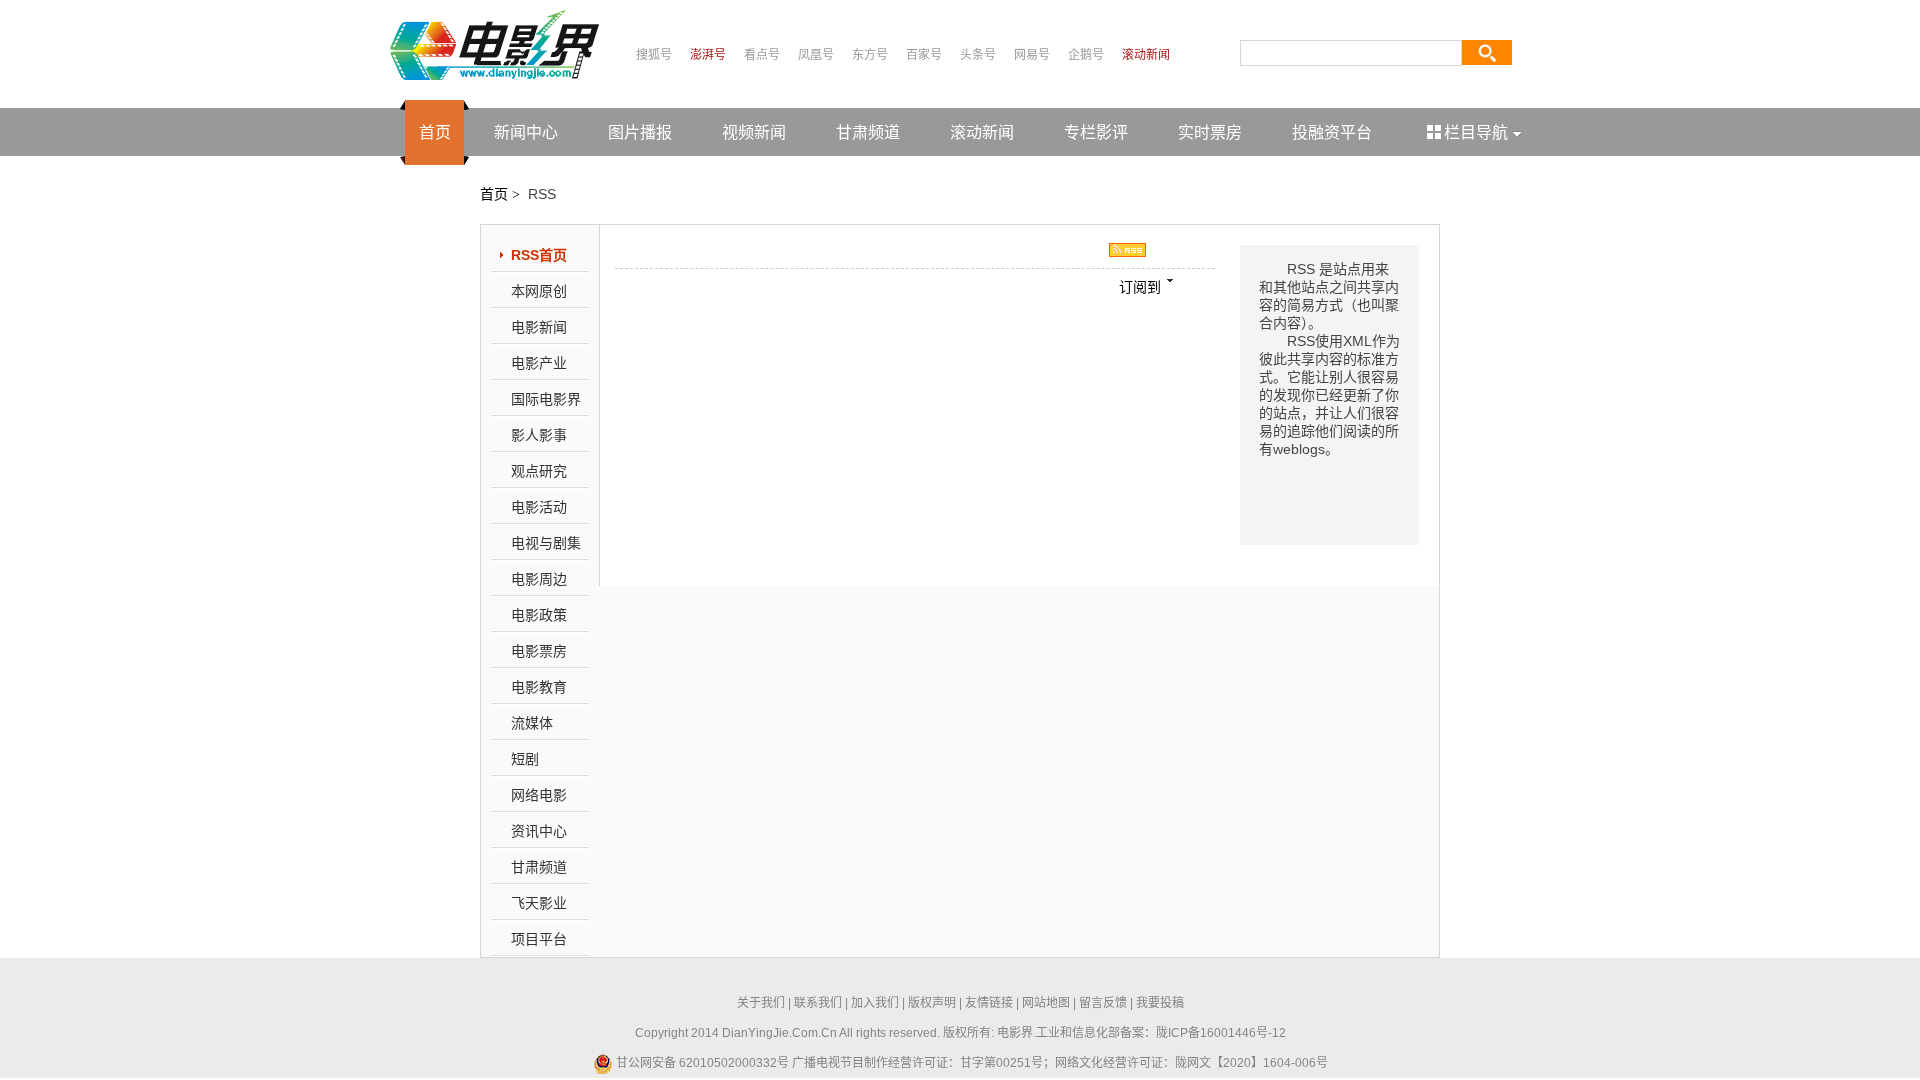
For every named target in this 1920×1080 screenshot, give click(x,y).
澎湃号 (708, 55)
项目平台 (539, 939)
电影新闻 (539, 327)
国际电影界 (546, 399)
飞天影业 (539, 903)
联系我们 (818, 1003)
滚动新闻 (1146, 55)
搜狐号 (654, 55)
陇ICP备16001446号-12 (1221, 1033)
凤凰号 (816, 55)
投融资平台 (1332, 132)
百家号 (924, 55)
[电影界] (494, 44)
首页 (435, 132)
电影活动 (539, 507)
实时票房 (1210, 132)
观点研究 (539, 471)
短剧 (525, 759)
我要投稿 (1160, 1003)
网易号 (1032, 55)
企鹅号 (1086, 55)
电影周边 (539, 579)
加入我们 (875, 1003)
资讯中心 (539, 831)
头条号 (978, 55)
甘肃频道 (868, 132)
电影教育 (539, 687)
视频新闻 (754, 132)
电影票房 (539, 651)
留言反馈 (1103, 1003)
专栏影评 (1096, 132)
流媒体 (532, 723)
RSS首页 (539, 255)
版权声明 (932, 1003)
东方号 (870, 55)
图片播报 (640, 132)
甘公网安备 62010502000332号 (701, 1063)
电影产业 (539, 363)
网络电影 (539, 795)
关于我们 (761, 1003)
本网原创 (539, 291)
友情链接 (989, 1003)
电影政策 (539, 615)
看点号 (762, 55)
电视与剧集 (546, 543)
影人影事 (539, 435)
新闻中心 (526, 132)
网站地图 (1046, 1003)
